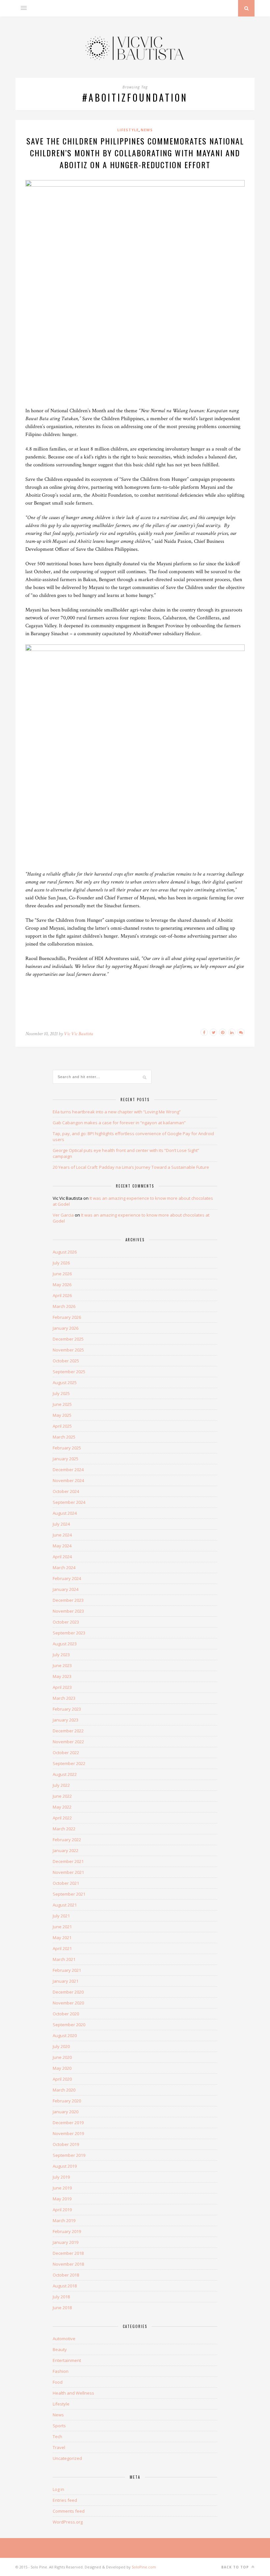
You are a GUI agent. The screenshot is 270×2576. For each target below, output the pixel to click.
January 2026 (66, 1328)
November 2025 (68, 1350)
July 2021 (61, 1916)
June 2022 (62, 1796)
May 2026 (62, 1285)
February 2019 (67, 2231)
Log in (58, 2489)
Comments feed (69, 2511)
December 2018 (68, 2253)
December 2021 (68, 1861)
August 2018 (65, 2286)
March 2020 (64, 2090)
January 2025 (66, 1459)
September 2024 (69, 1502)
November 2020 (68, 2003)
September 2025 (69, 1372)
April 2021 (62, 1948)
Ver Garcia (63, 1215)
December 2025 (68, 1339)
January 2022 (66, 1850)
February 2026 (67, 1317)
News (147, 130)
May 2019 (62, 2199)
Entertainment (67, 2360)
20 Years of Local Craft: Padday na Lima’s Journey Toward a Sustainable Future (131, 1167)
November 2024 (68, 1480)
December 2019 (68, 2123)
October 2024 (66, 1491)
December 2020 (68, 1992)
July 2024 (61, 1524)
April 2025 (62, 1426)
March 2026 (64, 1306)
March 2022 (64, 1829)
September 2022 (69, 1763)
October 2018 (66, 2275)
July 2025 (61, 1393)
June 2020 (62, 2057)
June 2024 (62, 1535)
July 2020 (61, 2046)
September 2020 (69, 2025)
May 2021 (62, 1938)
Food (58, 2382)
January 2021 (66, 1981)
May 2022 (62, 1807)
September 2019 (69, 2155)
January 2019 (66, 2242)
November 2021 (68, 1872)
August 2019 (65, 2166)
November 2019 (68, 2133)
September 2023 (69, 1633)
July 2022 (61, 1785)
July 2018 (61, 2297)
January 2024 (66, 1589)
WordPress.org (68, 2522)
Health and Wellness (73, 2393)
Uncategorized (67, 2458)
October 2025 (66, 1361)
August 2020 (65, 2035)
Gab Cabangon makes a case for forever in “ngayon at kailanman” (119, 1123)
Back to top (236, 2567)
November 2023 (68, 1611)
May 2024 (62, 1546)
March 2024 (64, 1567)
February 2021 (67, 1970)
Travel (59, 2447)
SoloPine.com (144, 2567)
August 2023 (65, 1644)
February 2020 (67, 2101)
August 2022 (65, 1774)
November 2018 (68, 2264)
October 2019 (66, 2144)
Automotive (64, 2339)
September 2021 (69, 1894)
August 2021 (65, 1905)
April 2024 (62, 1557)
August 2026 (65, 1252)
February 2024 (67, 1578)
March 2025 (64, 1437)
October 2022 (66, 1753)
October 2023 (66, 1622)
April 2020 (62, 2079)
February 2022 (67, 1840)
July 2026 (61, 1263)
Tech (57, 2436)
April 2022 (62, 1818)
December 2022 (68, 1731)
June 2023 (62, 1665)
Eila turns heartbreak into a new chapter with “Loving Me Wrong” (117, 1112)
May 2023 (62, 1676)
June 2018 (62, 2308)
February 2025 (67, 1448)
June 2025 (62, 1404)
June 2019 (62, 2188)
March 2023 (64, 1698)
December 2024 (68, 1470)
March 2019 (64, 2220)
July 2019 (61, 2177)
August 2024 (65, 1513)
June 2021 (62, 1927)
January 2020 (66, 2112)
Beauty (60, 2349)
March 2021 (64, 1959)
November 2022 (68, 1742)
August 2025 (65, 1382)
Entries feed (65, 2500)
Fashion (61, 2371)
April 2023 (62, 1687)
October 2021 (66, 1883)
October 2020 (66, 2014)
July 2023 (61, 1655)
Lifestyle (128, 130)
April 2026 (62, 1295)
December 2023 (68, 1600)
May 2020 (62, 2068)
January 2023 (66, 1720)
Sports (59, 2426)
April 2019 (62, 2210)
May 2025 (62, 1415)
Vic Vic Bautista (79, 1034)
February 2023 (67, 1709)
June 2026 (62, 1274)
